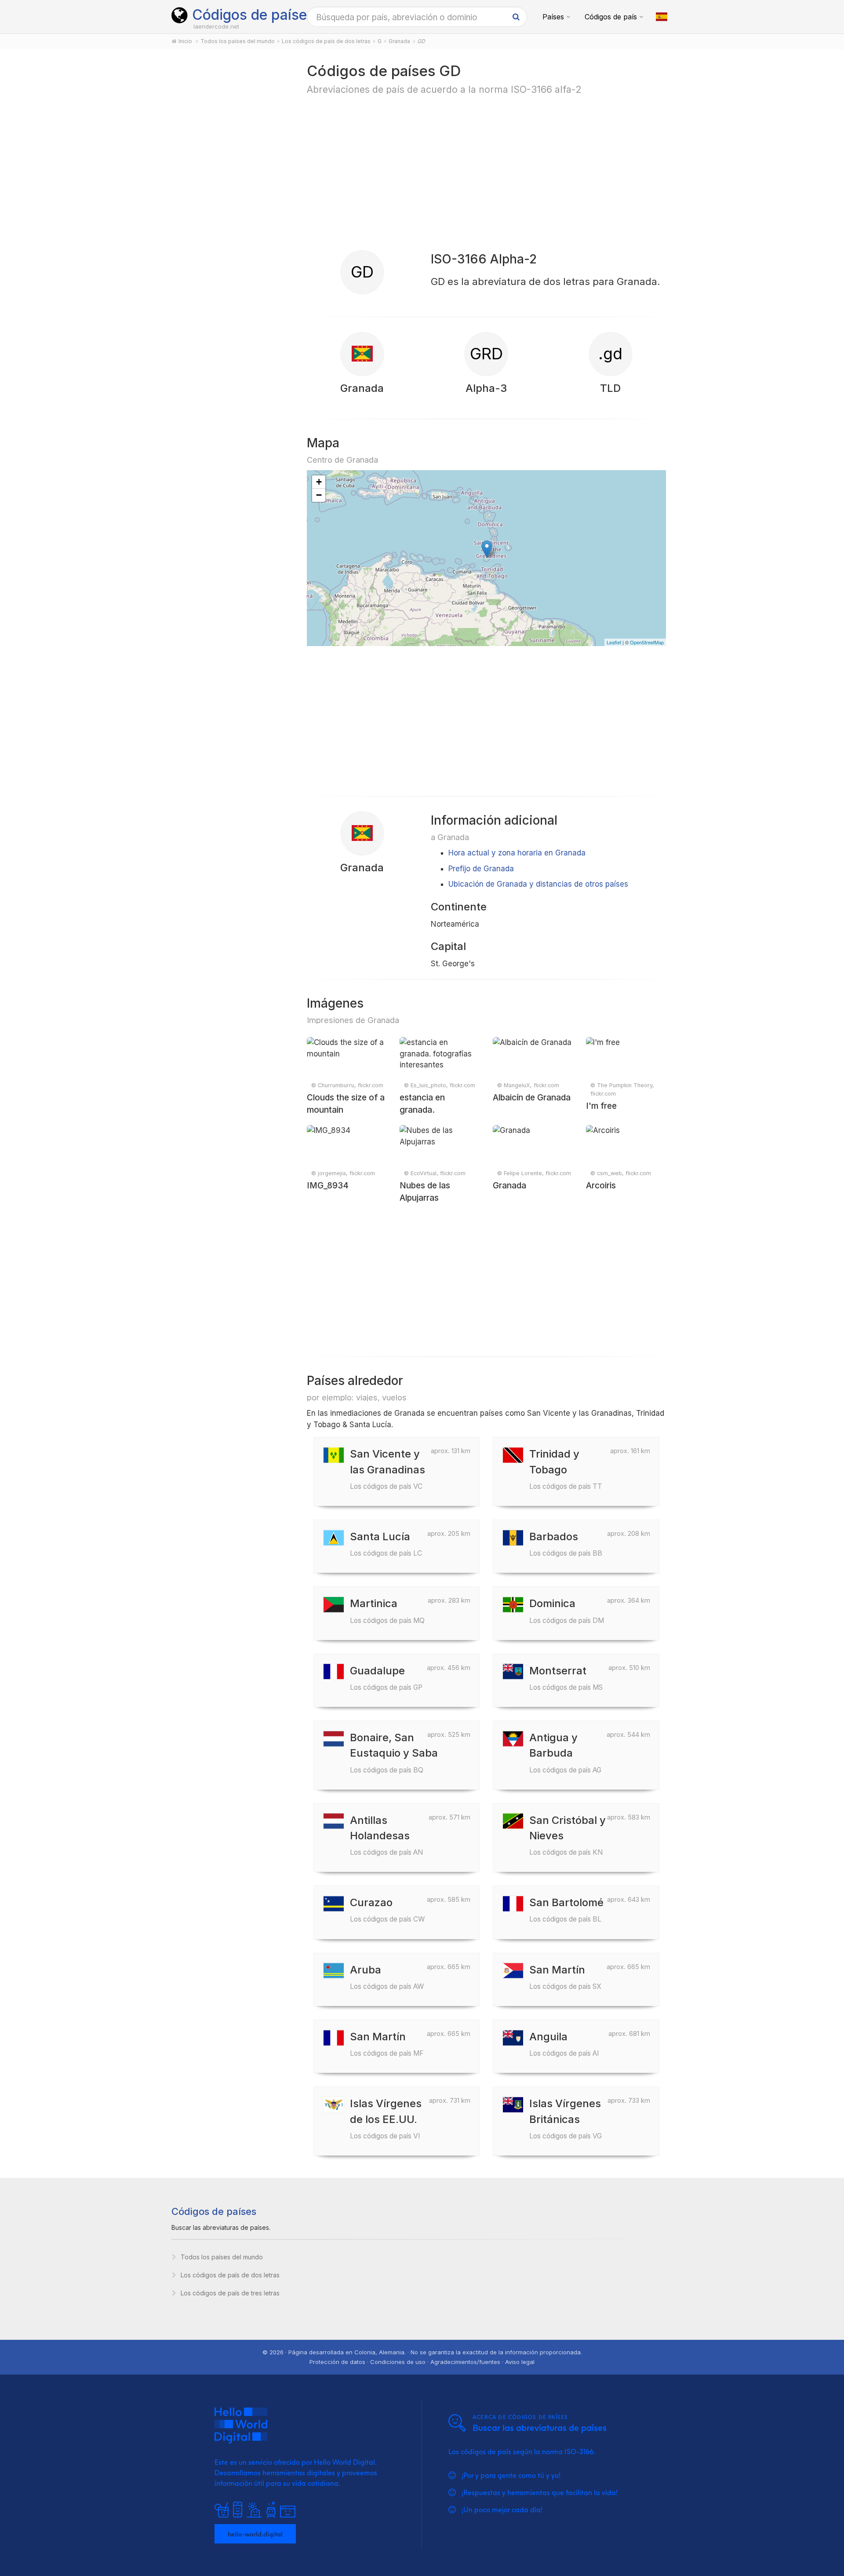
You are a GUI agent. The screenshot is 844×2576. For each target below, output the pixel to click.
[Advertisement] (229, 199)
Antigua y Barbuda (565, 1752)
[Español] (662, 17)
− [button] (319, 495)
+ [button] (319, 482)
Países (553, 17)
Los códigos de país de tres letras (230, 2293)
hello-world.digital (255, 2534)
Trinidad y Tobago (566, 1469)
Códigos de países (253, 15)
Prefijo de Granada (481, 869)
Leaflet (614, 642)
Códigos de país (611, 17)
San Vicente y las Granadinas (387, 1469)
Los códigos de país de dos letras (230, 2275)
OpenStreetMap (647, 642)
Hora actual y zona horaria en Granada (517, 853)
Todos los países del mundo (222, 2257)
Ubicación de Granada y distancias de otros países (538, 884)
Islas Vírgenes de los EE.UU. (386, 2118)
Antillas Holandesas (386, 1835)
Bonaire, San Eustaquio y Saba (394, 1752)
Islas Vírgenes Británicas (566, 2118)
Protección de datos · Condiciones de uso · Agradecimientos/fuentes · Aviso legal (422, 2362)
